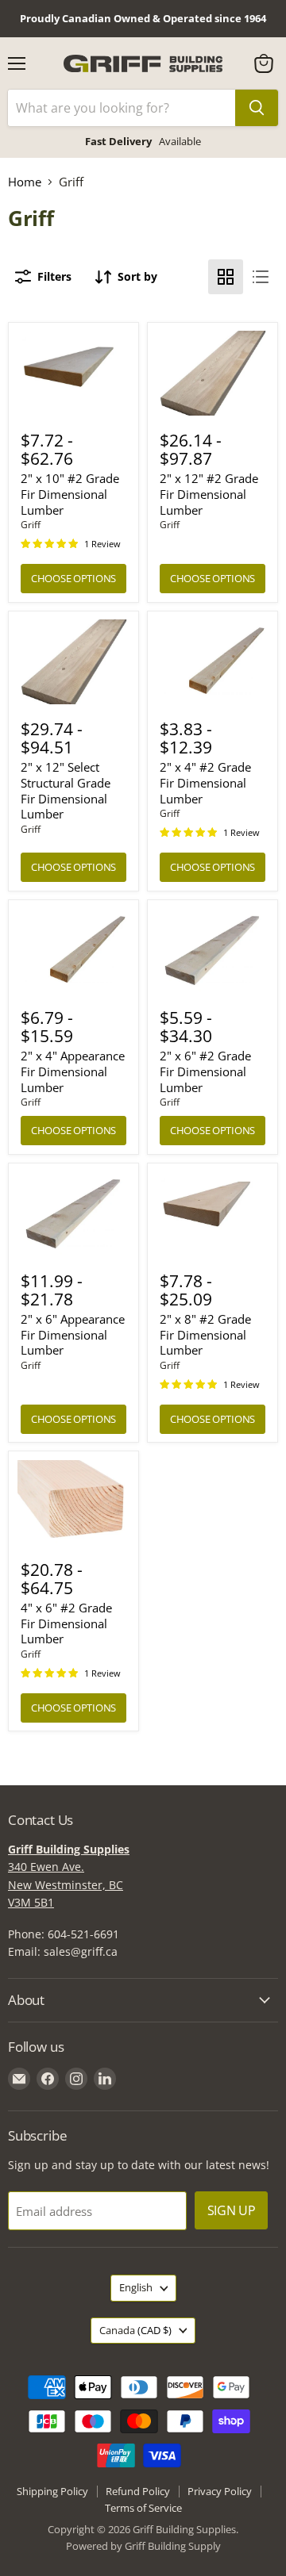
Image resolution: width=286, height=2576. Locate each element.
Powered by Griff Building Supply (143, 2546)
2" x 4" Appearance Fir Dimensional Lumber (73, 1071)
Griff (31, 525)
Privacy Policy (220, 2491)
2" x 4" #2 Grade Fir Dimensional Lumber (205, 782)
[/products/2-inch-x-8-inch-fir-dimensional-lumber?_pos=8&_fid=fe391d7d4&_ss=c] (213, 1213)
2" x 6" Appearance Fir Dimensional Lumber (73, 1334)
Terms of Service (143, 2508)
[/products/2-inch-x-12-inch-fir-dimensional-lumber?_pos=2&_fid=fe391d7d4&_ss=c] (213, 373)
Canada (135, 2330)
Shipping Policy (52, 2491)
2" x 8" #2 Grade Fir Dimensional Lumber (205, 1334)
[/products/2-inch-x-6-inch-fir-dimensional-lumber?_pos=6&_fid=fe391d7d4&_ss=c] (213, 950)
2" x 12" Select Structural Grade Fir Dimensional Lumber (66, 790)
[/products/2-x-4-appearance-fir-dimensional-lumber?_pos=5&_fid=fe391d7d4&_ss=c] (74, 950)
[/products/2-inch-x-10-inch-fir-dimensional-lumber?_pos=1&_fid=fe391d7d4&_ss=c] (74, 373)
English (136, 2287)
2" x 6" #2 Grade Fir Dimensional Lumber (205, 1071)
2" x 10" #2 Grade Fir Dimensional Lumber (70, 494)
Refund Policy (138, 2491)
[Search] (257, 108)
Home (25, 182)
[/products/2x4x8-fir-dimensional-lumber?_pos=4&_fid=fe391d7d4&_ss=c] (213, 661)
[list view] (261, 277)
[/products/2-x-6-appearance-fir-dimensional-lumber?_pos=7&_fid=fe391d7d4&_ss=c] (74, 1213)
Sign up (232, 2210)
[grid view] (226, 277)
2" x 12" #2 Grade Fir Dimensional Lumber (209, 494)
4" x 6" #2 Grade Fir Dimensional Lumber (66, 1623)
